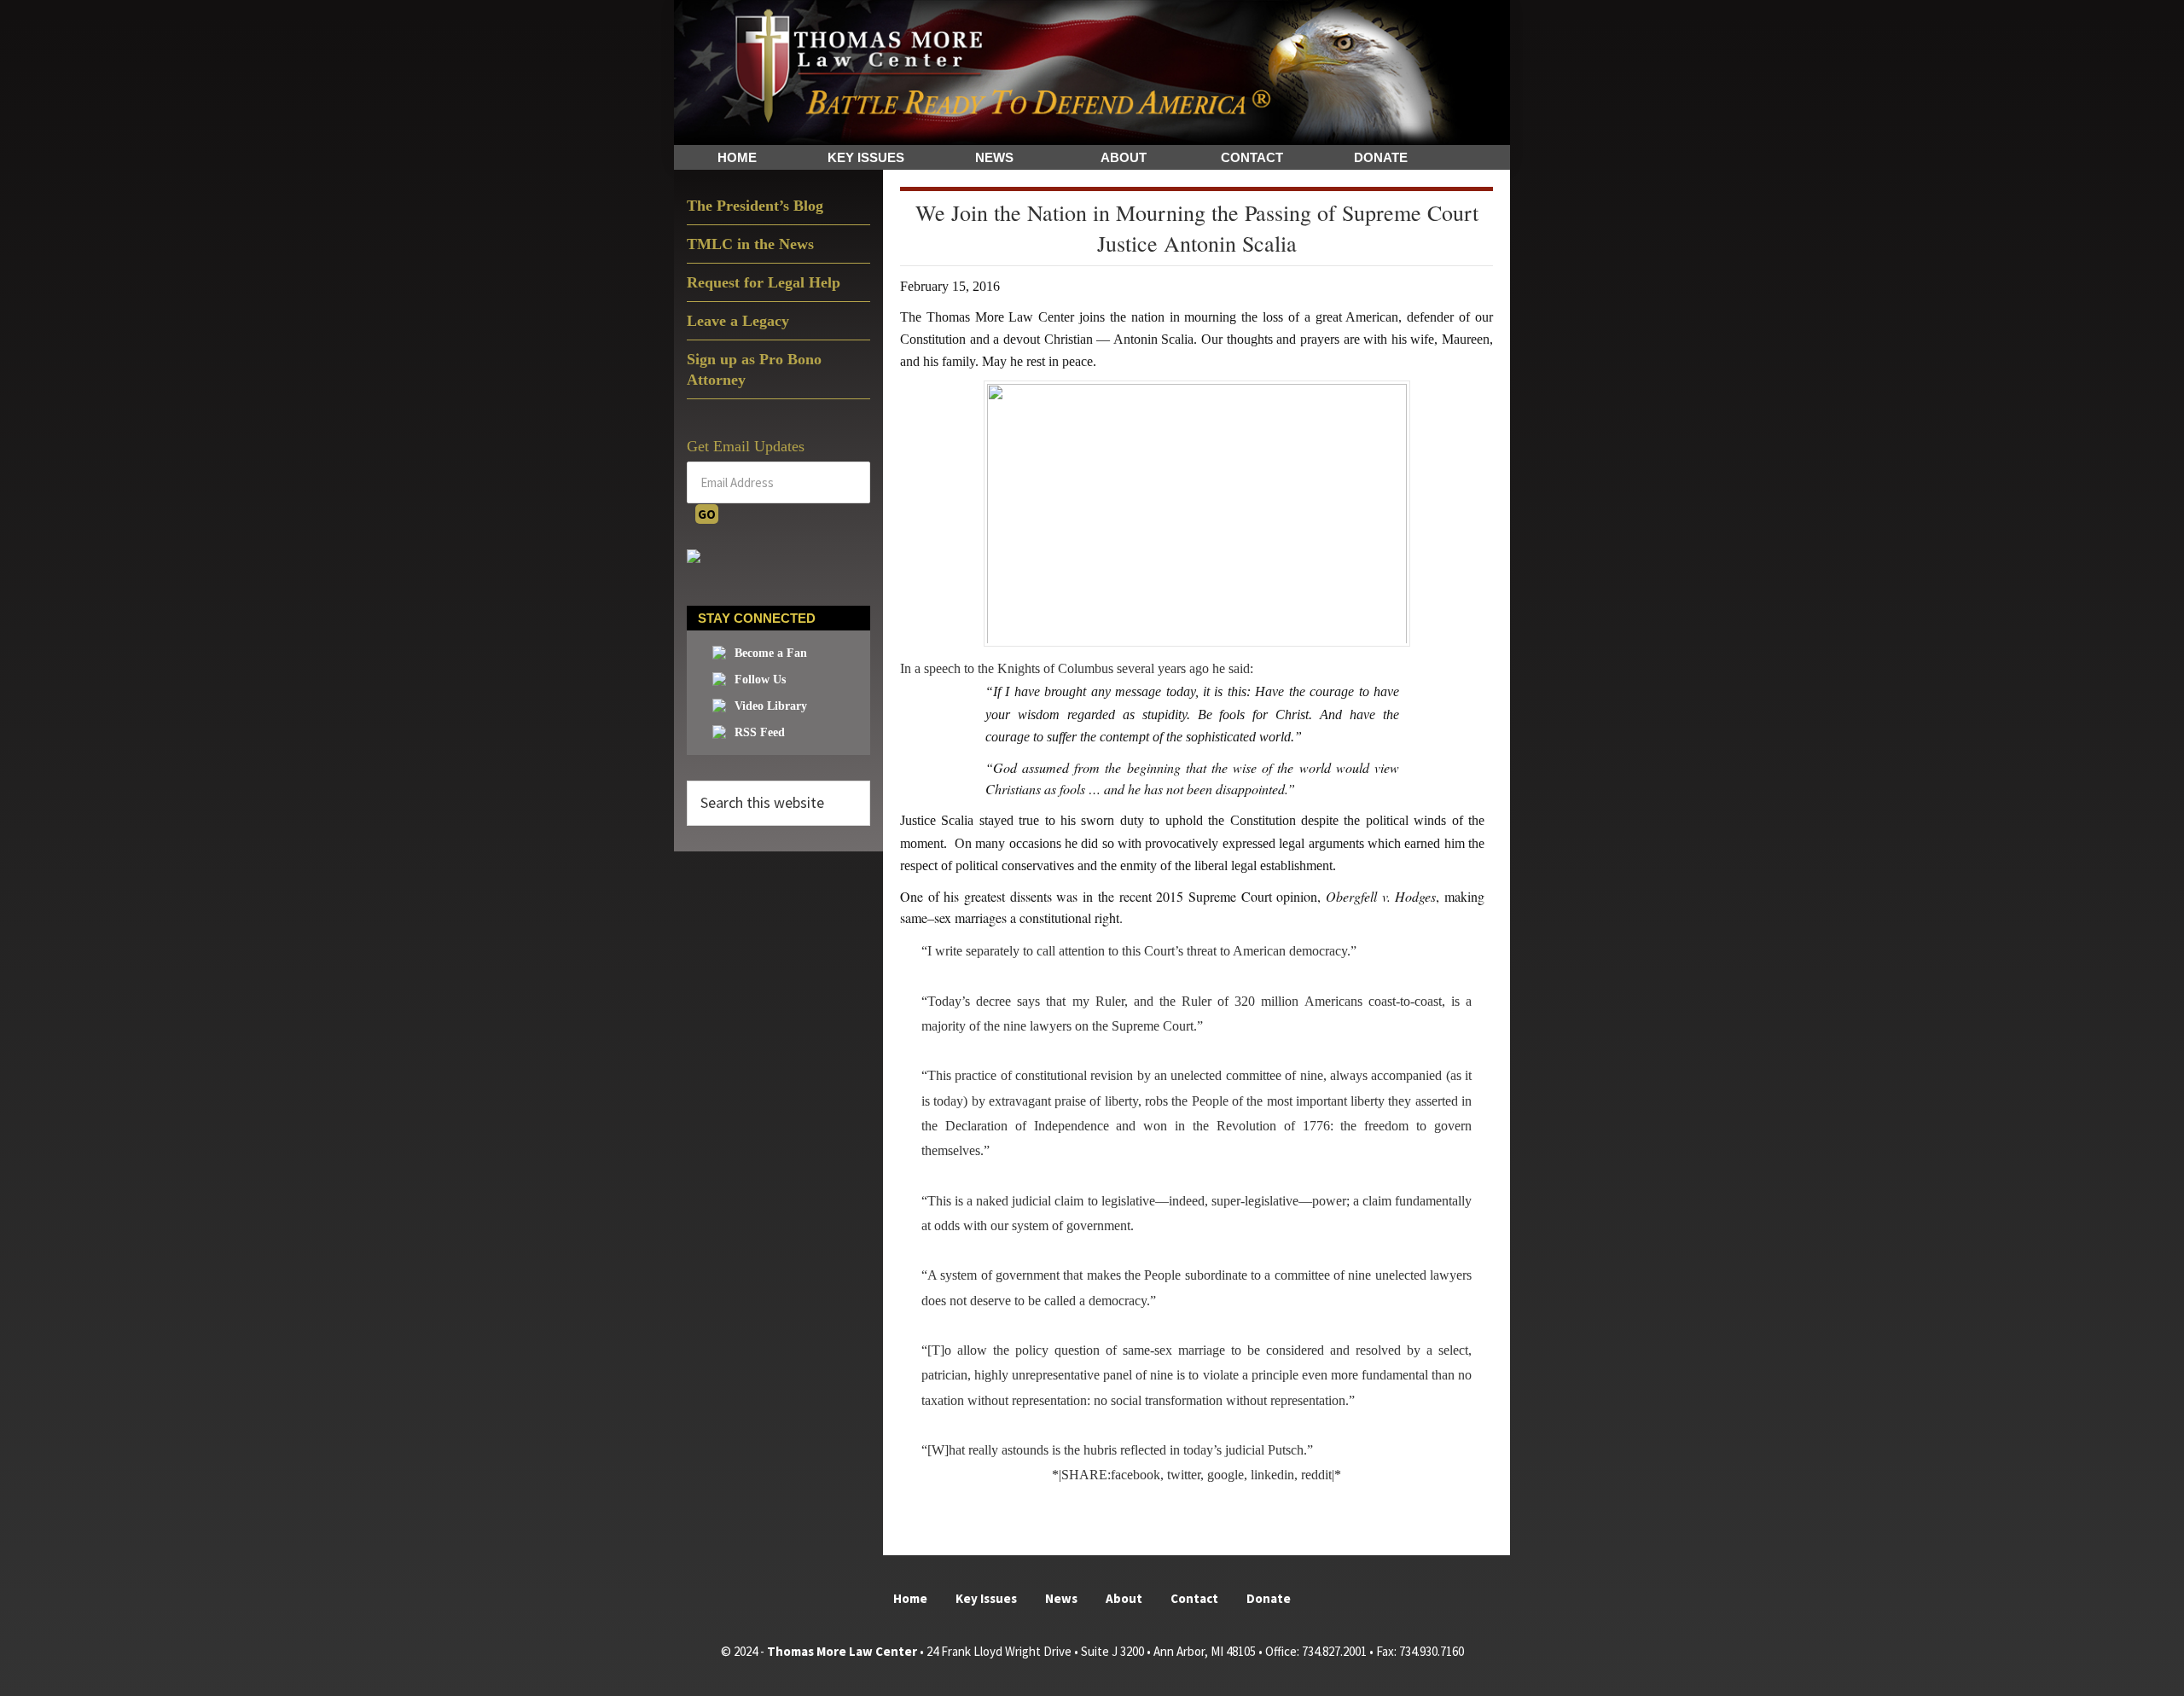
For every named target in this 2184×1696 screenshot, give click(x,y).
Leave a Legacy (738, 321)
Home (910, 1598)
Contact (1194, 1598)
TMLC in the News (750, 244)
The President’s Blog (755, 206)
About (1124, 1598)
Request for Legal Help (764, 282)
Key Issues (986, 1598)
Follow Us (760, 680)
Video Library (771, 706)
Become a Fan (771, 653)
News (1061, 1598)
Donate (1269, 1598)
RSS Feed (760, 732)
